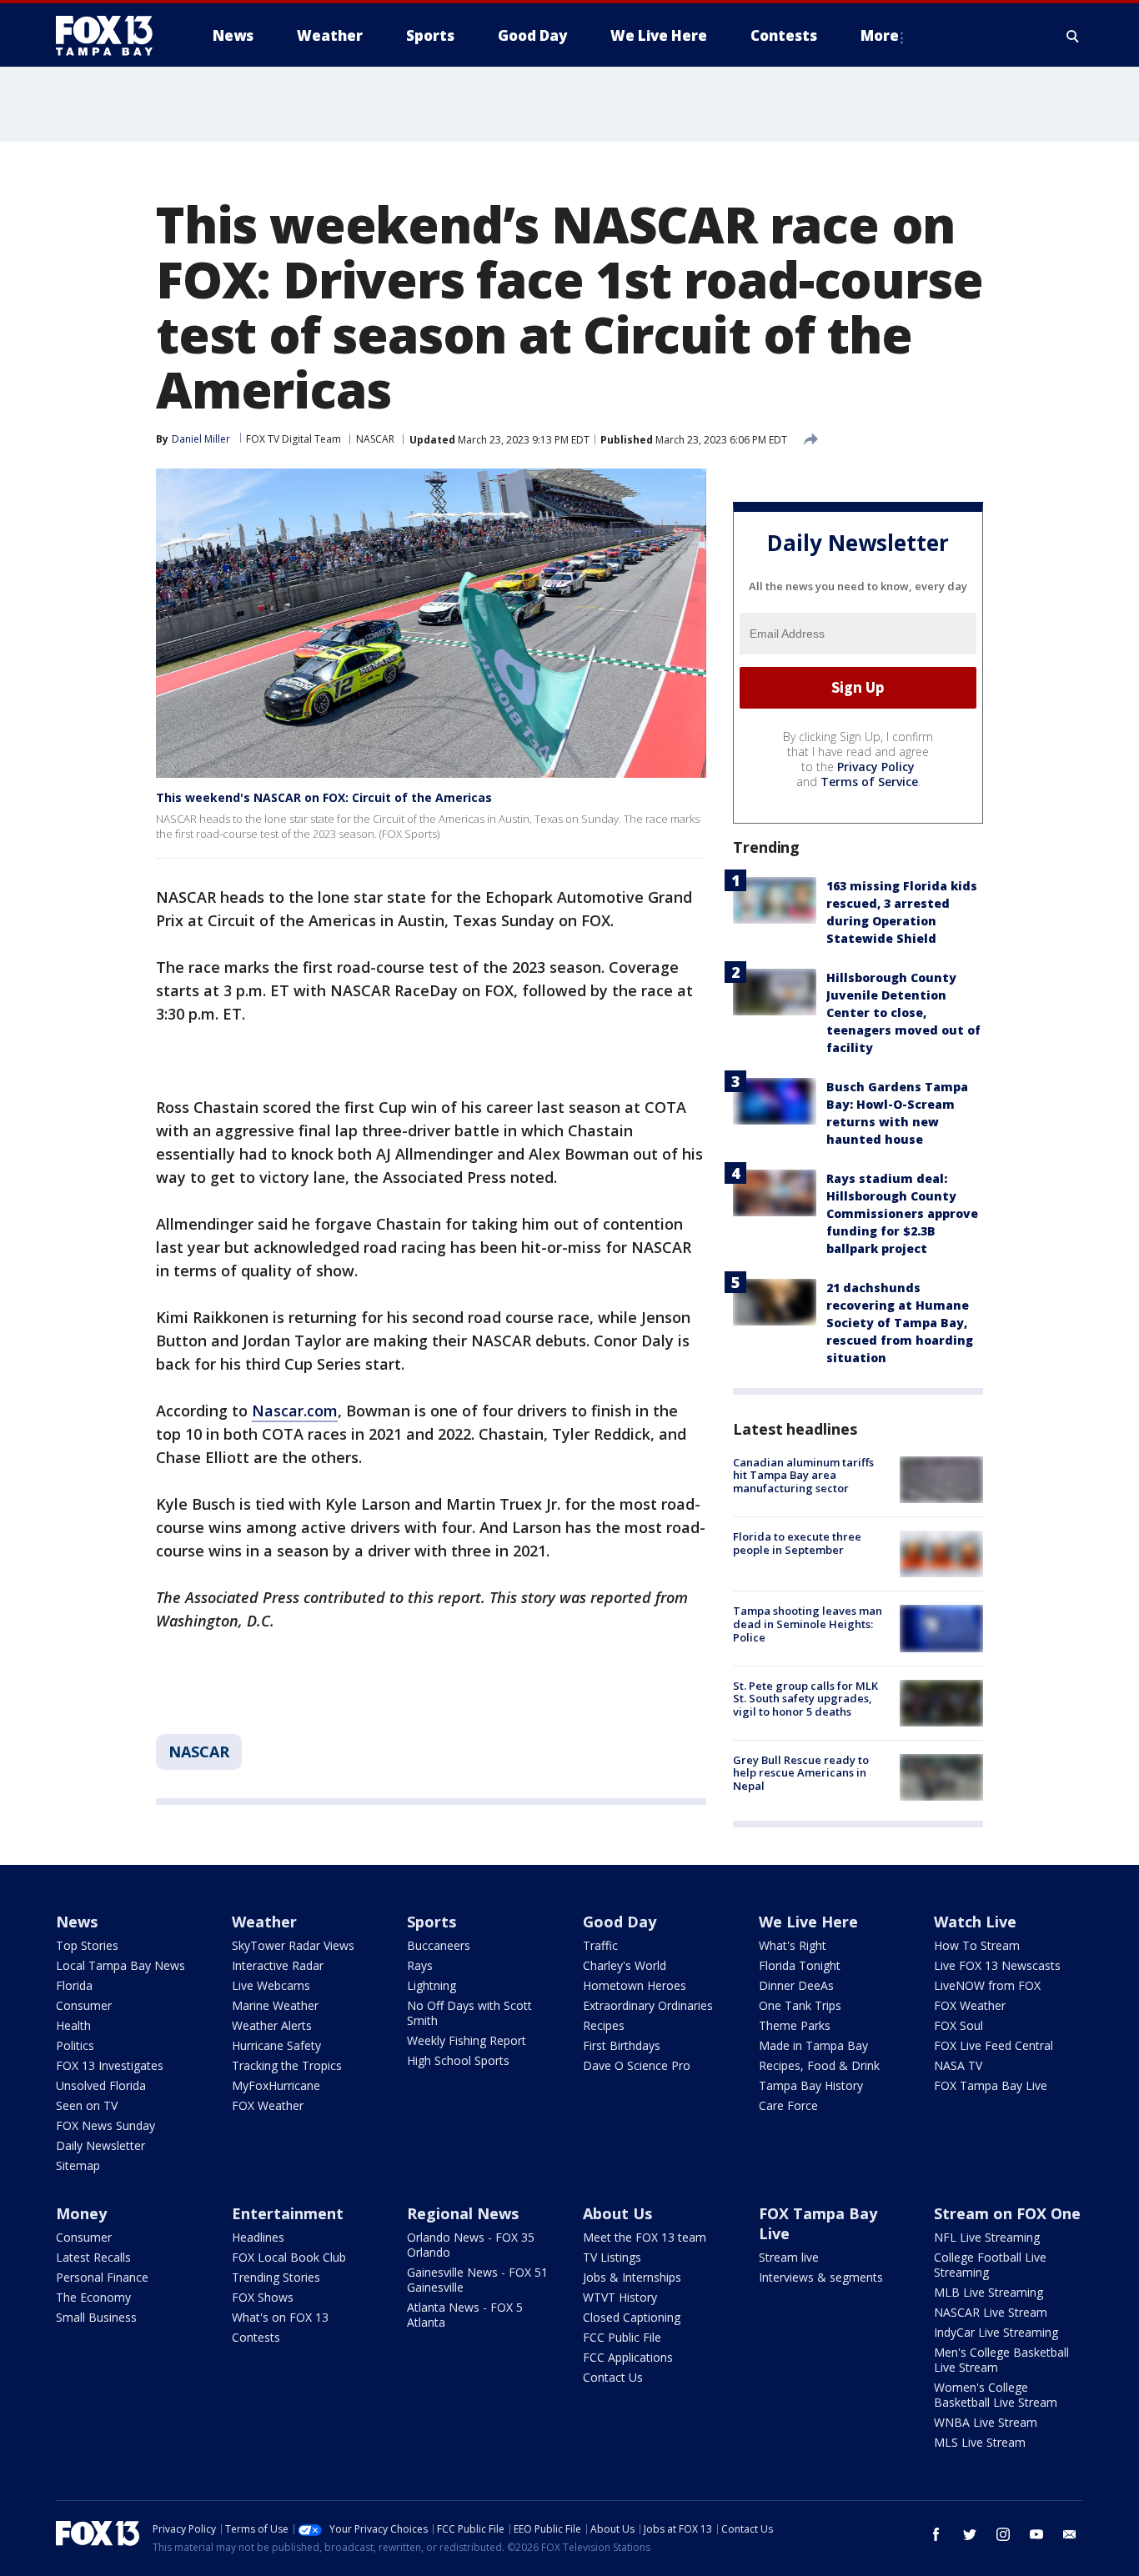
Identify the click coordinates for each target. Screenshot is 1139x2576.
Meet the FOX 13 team (645, 2237)
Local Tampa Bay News (120, 1965)
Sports (432, 1922)
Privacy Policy (876, 767)
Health (73, 2025)
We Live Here (808, 1922)
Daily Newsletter (100, 2145)
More (880, 35)
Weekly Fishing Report (467, 2040)
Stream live (789, 2257)
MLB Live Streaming (988, 2292)
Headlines (258, 2237)
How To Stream (977, 1945)
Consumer (84, 2005)
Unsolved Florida (101, 2085)
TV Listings (612, 2257)
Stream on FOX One (1007, 2213)
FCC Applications (628, 2357)
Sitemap (78, 2165)
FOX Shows (263, 2297)
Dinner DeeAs (796, 1985)
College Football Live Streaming (990, 2265)
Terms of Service (869, 782)
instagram (1003, 2534)
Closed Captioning (632, 2317)
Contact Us (613, 2377)
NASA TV (958, 2065)
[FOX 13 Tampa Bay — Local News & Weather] (111, 36)
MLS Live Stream (980, 2442)
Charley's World (625, 1965)
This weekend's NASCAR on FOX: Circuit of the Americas (324, 797)
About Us (617, 2213)
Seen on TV (87, 2105)
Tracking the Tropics (287, 2065)
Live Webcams (271, 1985)
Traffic (600, 1945)
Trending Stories (276, 2277)
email (1070, 2534)
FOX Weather (268, 2105)
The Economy (93, 2297)
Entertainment (288, 2213)
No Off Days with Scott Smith (469, 2013)
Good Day (620, 1922)
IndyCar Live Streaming (996, 2332)
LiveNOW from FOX (987, 1985)
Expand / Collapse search (1073, 36)
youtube (1036, 2534)
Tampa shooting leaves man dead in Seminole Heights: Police (808, 1624)
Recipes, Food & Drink (819, 2065)
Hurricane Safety (276, 2045)
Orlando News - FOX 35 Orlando (471, 2245)
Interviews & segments (821, 2277)
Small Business (96, 2317)
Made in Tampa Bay (813, 2045)
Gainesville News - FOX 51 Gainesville (477, 2280)
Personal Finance (102, 2277)
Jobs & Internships (632, 2277)
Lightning (432, 1985)
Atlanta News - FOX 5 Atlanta (465, 2315)
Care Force (788, 2105)
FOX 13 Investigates (110, 2065)
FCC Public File (622, 2337)
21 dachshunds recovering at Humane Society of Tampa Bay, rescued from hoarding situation (900, 1323)
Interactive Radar (278, 1965)
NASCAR (375, 439)
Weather (264, 1922)
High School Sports (458, 2060)
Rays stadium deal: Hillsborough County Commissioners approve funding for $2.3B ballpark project (902, 1213)
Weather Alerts (272, 2025)
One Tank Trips (800, 2005)
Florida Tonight (800, 1965)
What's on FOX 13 (280, 2317)
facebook (936, 2534)
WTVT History (620, 2297)
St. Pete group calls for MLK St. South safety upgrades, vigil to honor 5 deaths (805, 1699)
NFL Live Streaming (987, 2237)
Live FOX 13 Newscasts (997, 1965)
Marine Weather (275, 2005)
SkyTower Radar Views (293, 1945)
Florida (74, 1985)
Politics (75, 2045)
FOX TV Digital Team (294, 439)
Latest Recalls (93, 2257)
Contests (256, 2337)
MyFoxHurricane (276, 2085)
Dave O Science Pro (637, 2065)
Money (81, 2213)
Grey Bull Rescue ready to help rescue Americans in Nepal (801, 1773)
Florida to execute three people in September (797, 1543)
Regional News (463, 2213)
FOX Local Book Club (289, 2257)
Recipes (604, 2025)
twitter (970, 2534)
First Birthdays (622, 2045)
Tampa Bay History (811, 2085)
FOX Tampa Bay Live (991, 2085)
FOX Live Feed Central (993, 2045)
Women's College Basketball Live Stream (996, 2395)
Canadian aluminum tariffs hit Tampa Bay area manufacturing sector (803, 1475)
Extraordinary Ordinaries (648, 2005)
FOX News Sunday (105, 2125)
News (77, 1922)
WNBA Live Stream (986, 2422)
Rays (420, 1965)
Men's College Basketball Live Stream (1001, 2360)
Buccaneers (439, 1945)
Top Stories (87, 1945)
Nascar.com (295, 1411)
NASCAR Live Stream (991, 2312)
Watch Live (975, 1922)
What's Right (793, 1945)
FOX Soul (958, 2025)
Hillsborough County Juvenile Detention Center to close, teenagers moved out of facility (903, 1012)
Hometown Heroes (635, 1985)
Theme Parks (795, 2025)
